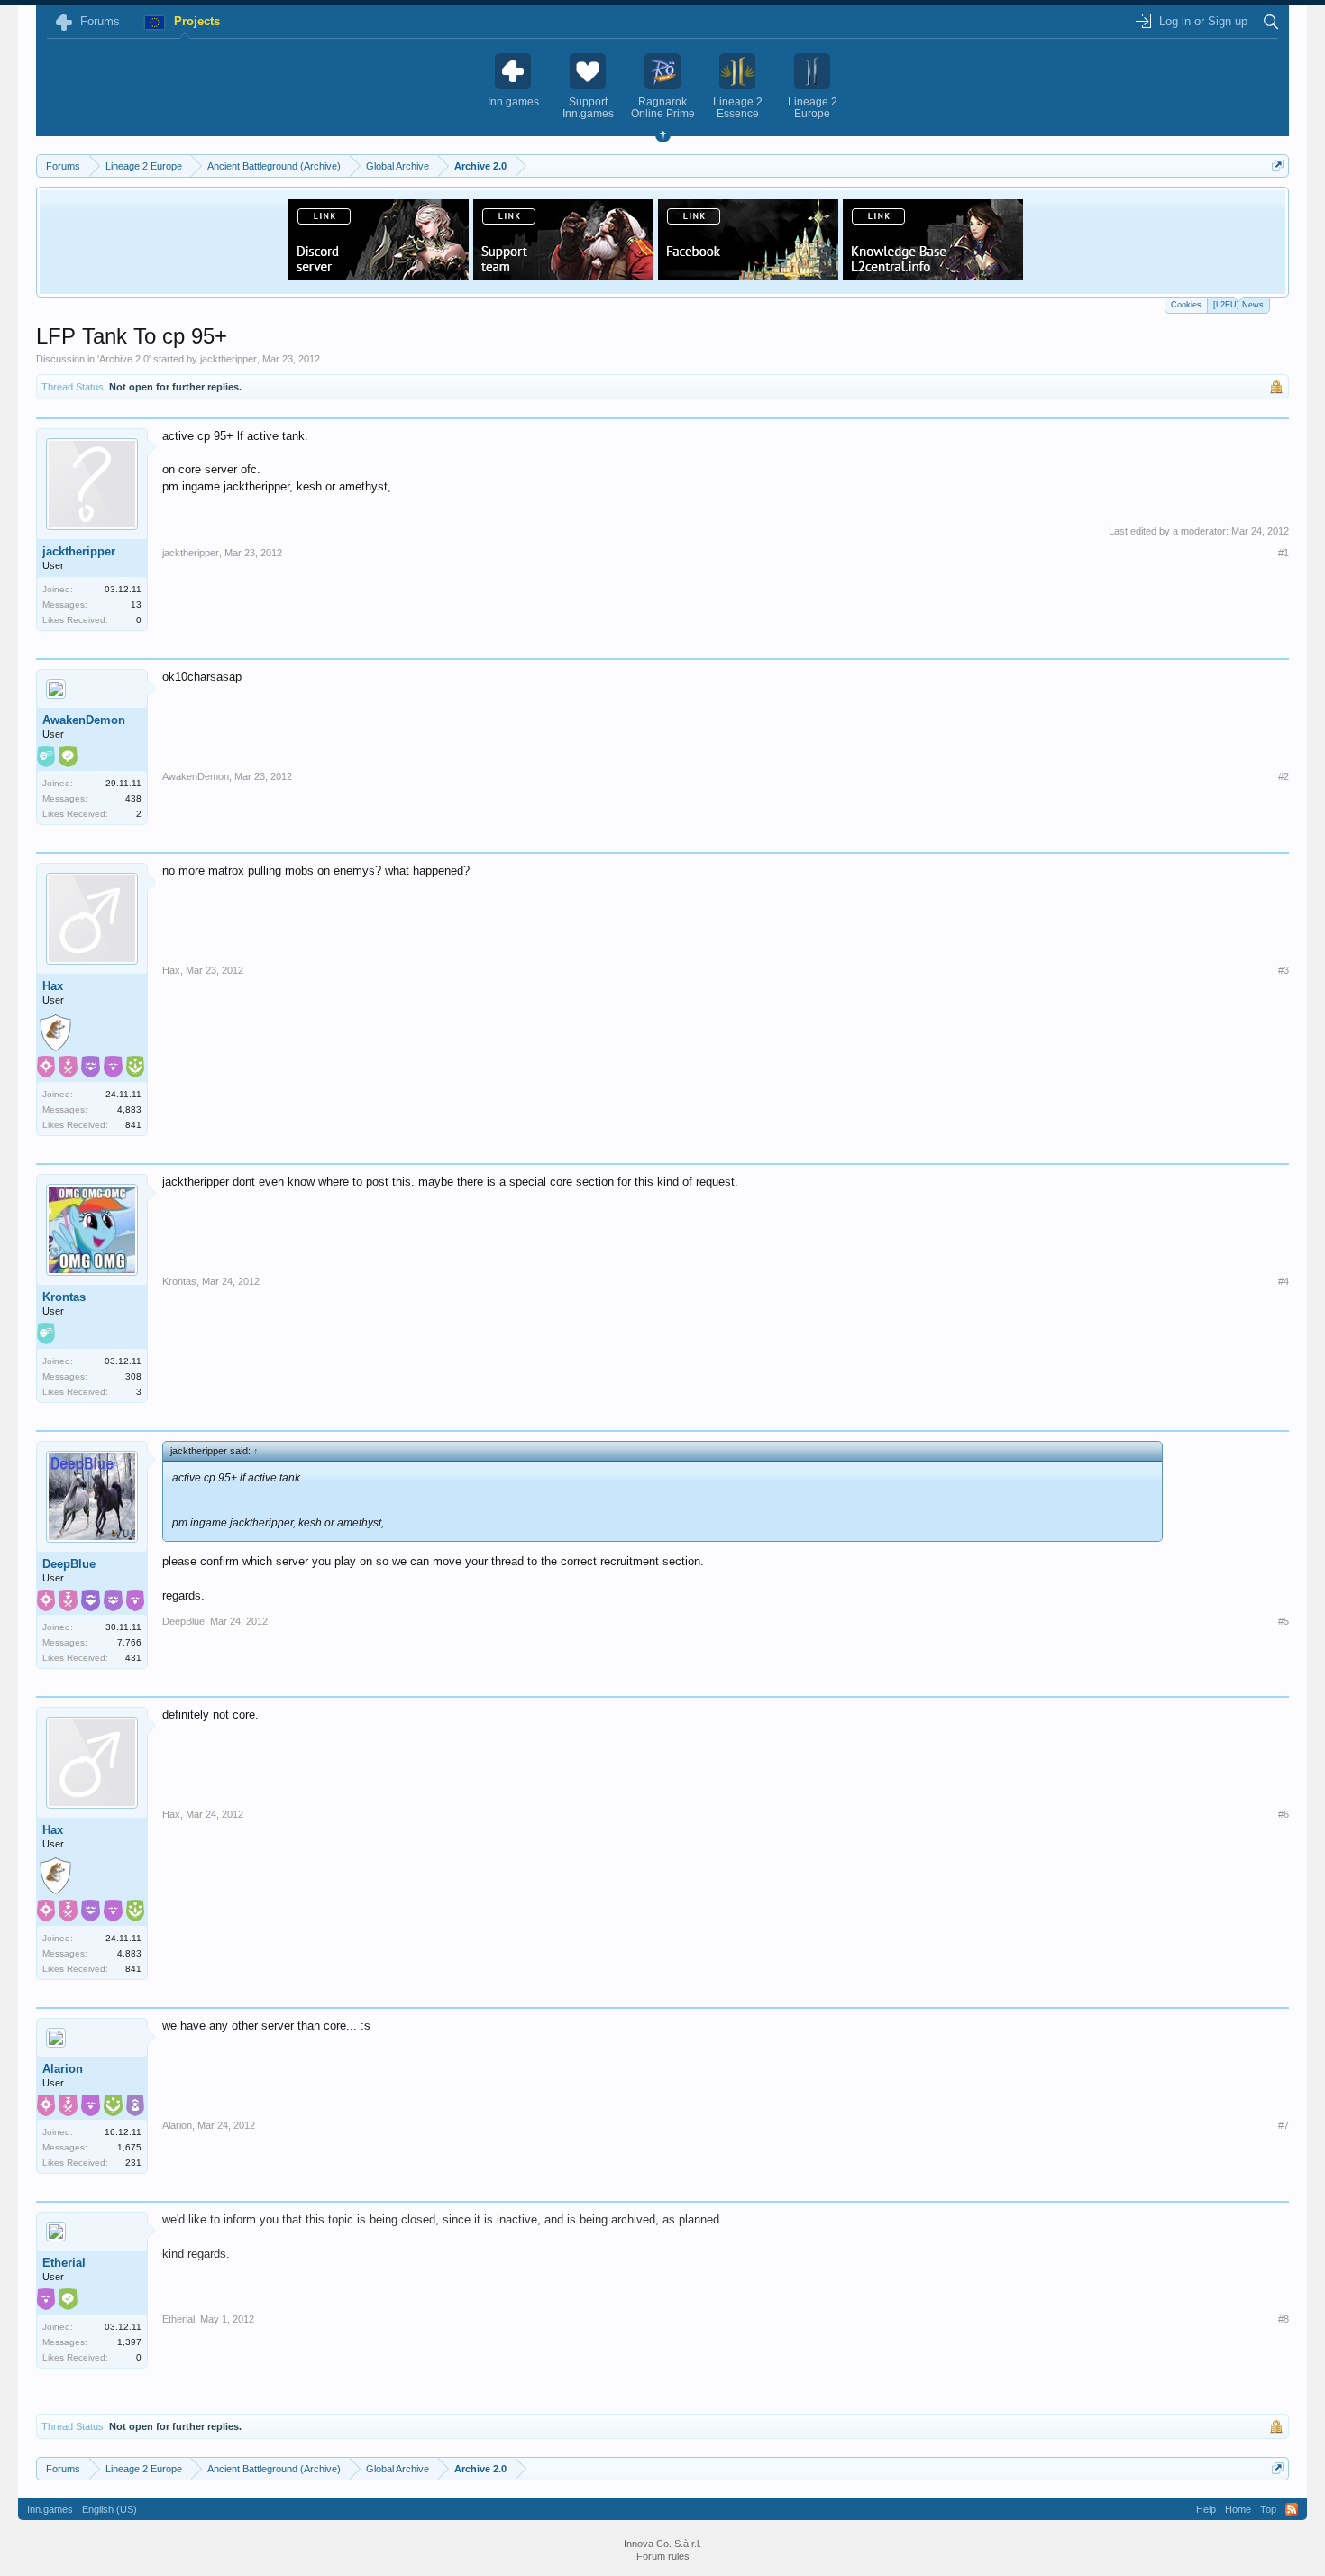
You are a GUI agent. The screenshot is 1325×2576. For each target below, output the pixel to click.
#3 (1284, 970)
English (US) (110, 2509)
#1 (1284, 553)
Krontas (64, 1297)
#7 (1284, 2125)
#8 (1284, 2319)
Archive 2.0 (124, 359)
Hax (53, 986)
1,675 (129, 2147)
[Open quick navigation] (1278, 165)
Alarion (63, 2069)
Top (1268, 2509)
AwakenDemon (84, 720)
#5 (1284, 1621)
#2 (1284, 776)
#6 (1284, 1814)
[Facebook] (748, 275)
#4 (1284, 1281)
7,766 (129, 1642)
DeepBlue (69, 1564)
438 (133, 798)
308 (133, 1376)
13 (136, 605)
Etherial (64, 2263)
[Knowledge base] (933, 275)
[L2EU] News (1238, 305)
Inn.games (50, 2509)
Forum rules (663, 2556)
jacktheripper (228, 359)
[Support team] (563, 275)
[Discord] (379, 275)
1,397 (129, 2342)
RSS (1292, 2509)
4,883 (129, 1109)
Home (1238, 2509)
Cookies (1186, 305)
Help (1206, 2509)
